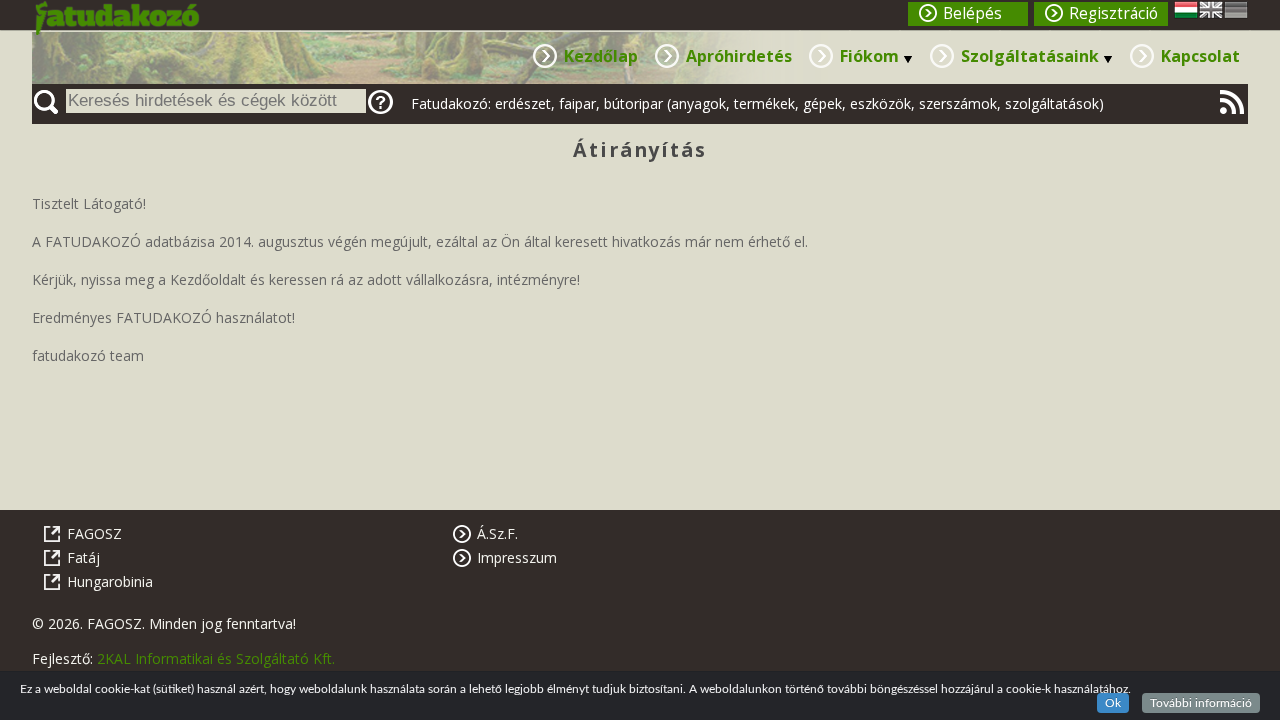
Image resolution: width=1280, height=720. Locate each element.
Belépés (972, 13)
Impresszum (517, 557)
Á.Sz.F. (497, 533)
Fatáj (83, 557)
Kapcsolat (1200, 56)
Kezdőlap (601, 56)
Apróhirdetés (739, 56)
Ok (1113, 703)
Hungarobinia (110, 581)
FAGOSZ (94, 533)
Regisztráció (1113, 13)
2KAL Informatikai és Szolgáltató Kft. (216, 658)
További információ (1201, 703)
